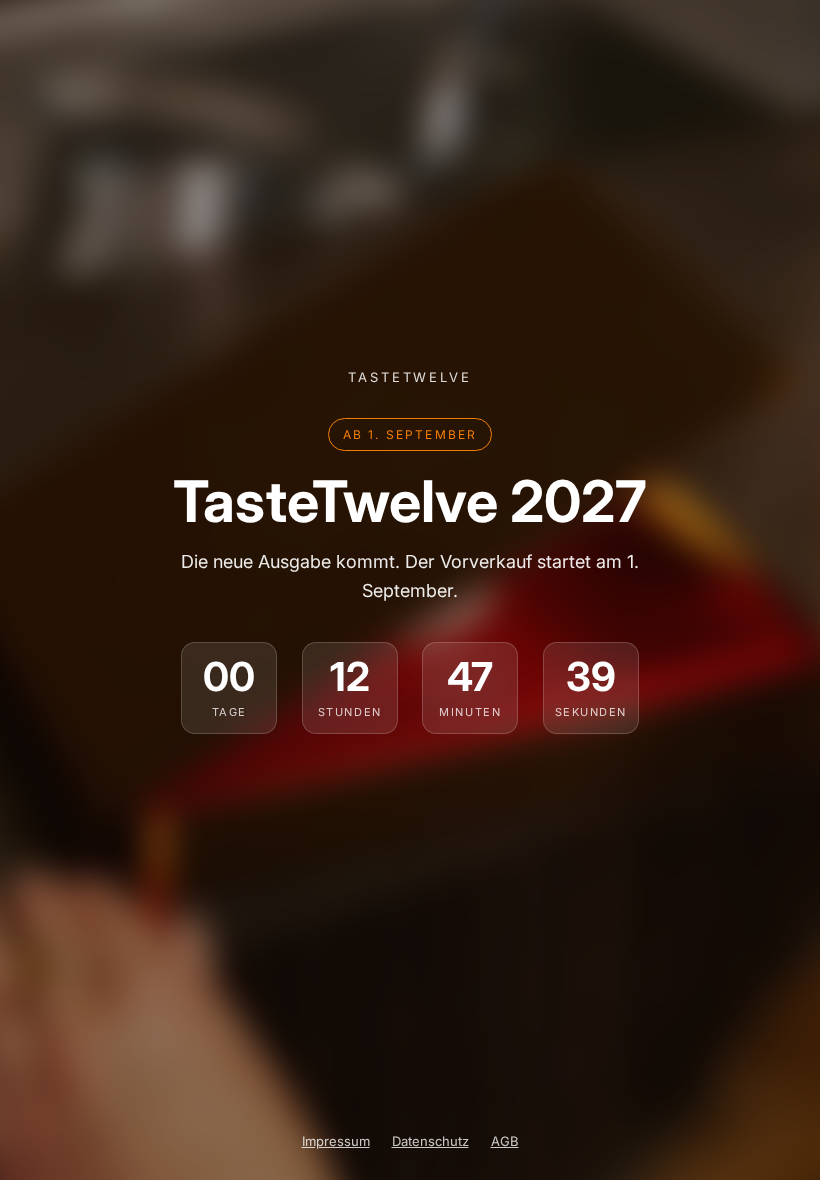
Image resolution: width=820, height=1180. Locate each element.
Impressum (336, 1141)
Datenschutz (430, 1141)
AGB (505, 1141)
